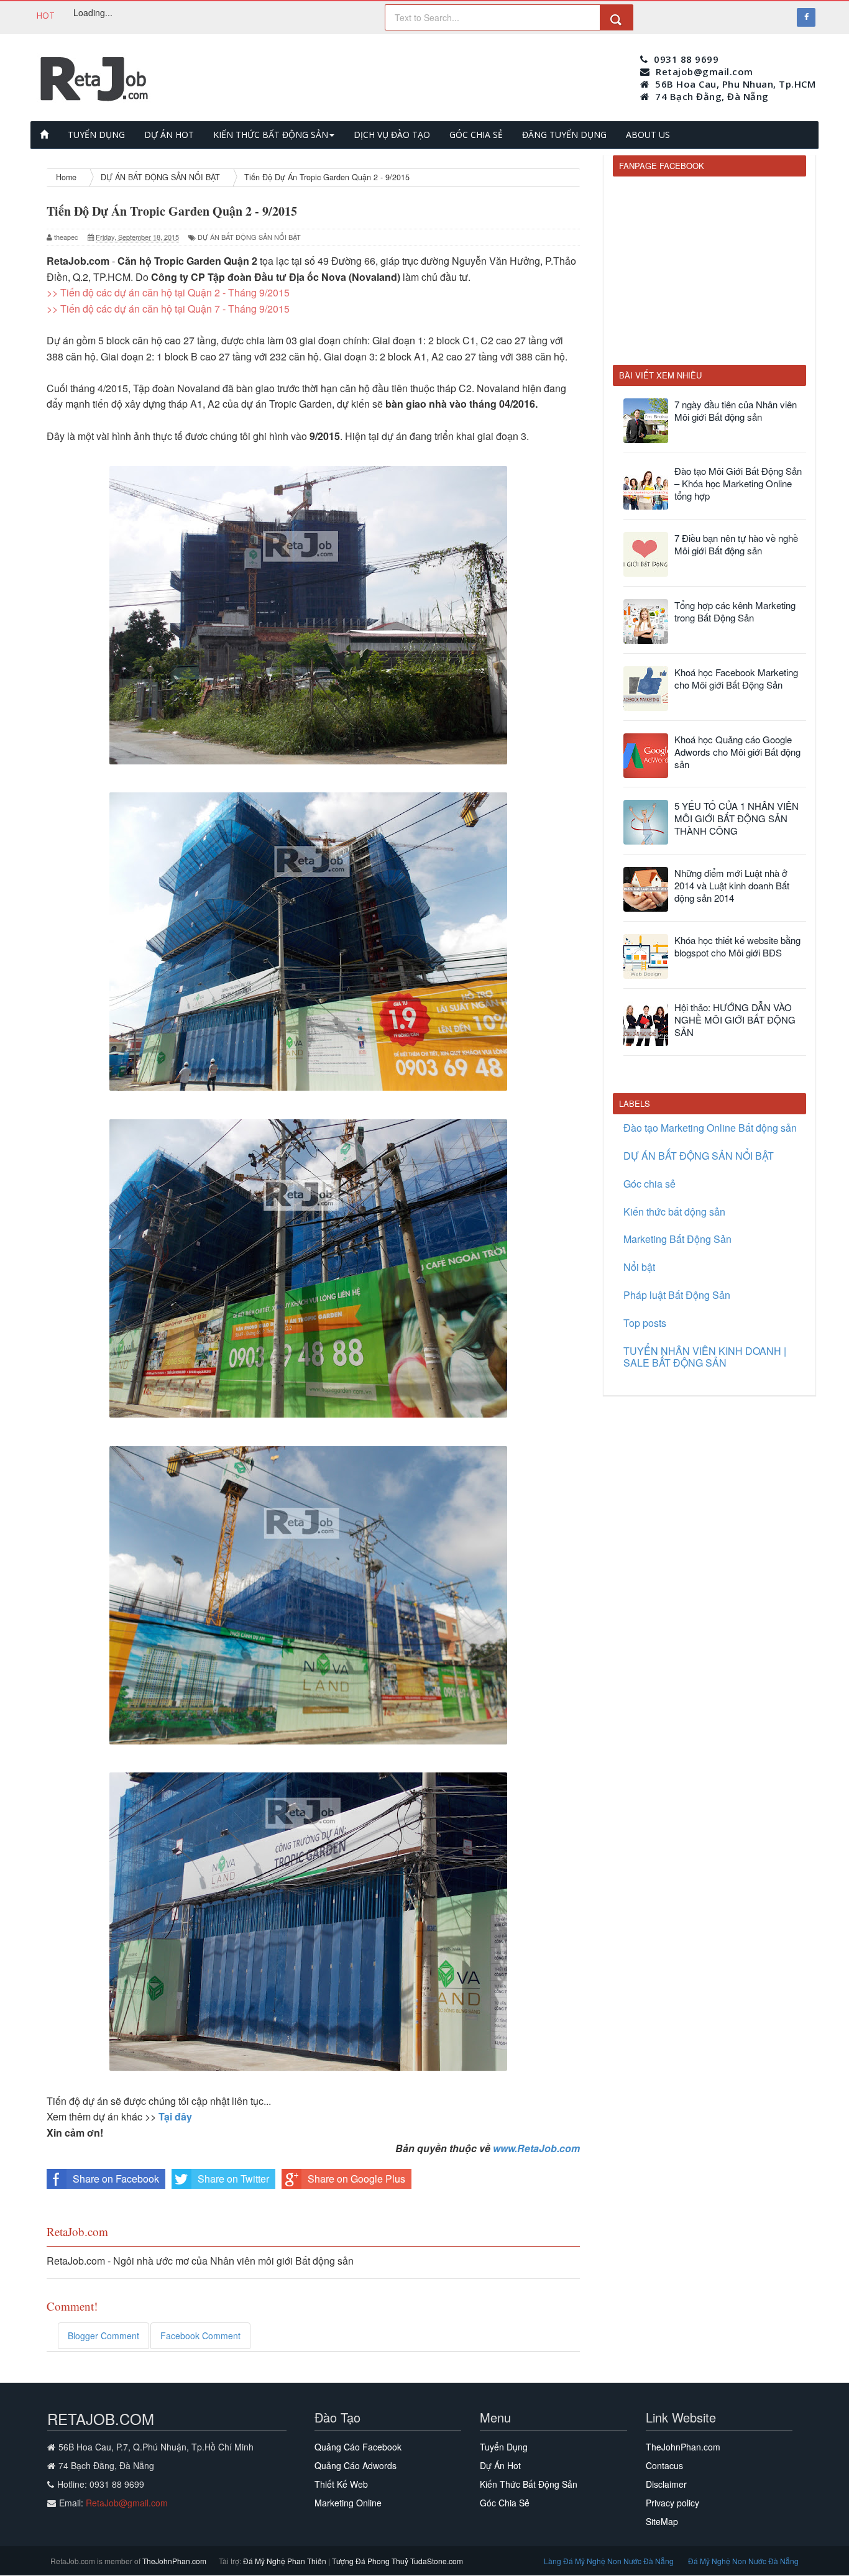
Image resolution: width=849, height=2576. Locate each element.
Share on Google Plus (356, 2179)
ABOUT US (648, 135)
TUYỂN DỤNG (96, 135)
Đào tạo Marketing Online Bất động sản (710, 1128)
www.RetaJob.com (536, 2148)
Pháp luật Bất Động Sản (677, 1295)
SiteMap (662, 2521)
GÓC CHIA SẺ (476, 135)
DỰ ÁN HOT (169, 135)
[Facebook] (806, 17)
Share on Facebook (116, 2179)
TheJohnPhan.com (683, 2447)
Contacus (664, 2465)
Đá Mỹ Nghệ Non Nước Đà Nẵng (743, 2561)
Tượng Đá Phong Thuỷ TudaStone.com (397, 2561)
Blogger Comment (103, 2335)
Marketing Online (348, 2503)
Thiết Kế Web (341, 2484)
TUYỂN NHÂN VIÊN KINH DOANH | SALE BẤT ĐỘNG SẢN (705, 1357)
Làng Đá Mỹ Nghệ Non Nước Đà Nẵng (610, 2561)
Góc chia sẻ (649, 1184)
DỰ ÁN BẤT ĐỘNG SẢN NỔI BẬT (249, 237)
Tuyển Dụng (504, 2447)
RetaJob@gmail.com (127, 2503)
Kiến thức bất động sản (674, 1212)
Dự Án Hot (500, 2465)
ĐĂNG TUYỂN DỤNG (564, 135)
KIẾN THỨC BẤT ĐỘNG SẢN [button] (271, 135)
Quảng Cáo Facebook (358, 2447)
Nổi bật (639, 1267)
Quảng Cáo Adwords (356, 2465)
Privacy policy (672, 2503)
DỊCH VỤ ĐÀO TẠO (392, 135)
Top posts (645, 1323)
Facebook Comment (200, 2335)
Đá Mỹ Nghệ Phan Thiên (286, 2561)
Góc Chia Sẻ (505, 2503)
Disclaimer (666, 2484)
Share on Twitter (233, 2179)
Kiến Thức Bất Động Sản (529, 2484)
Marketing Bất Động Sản (677, 1239)
